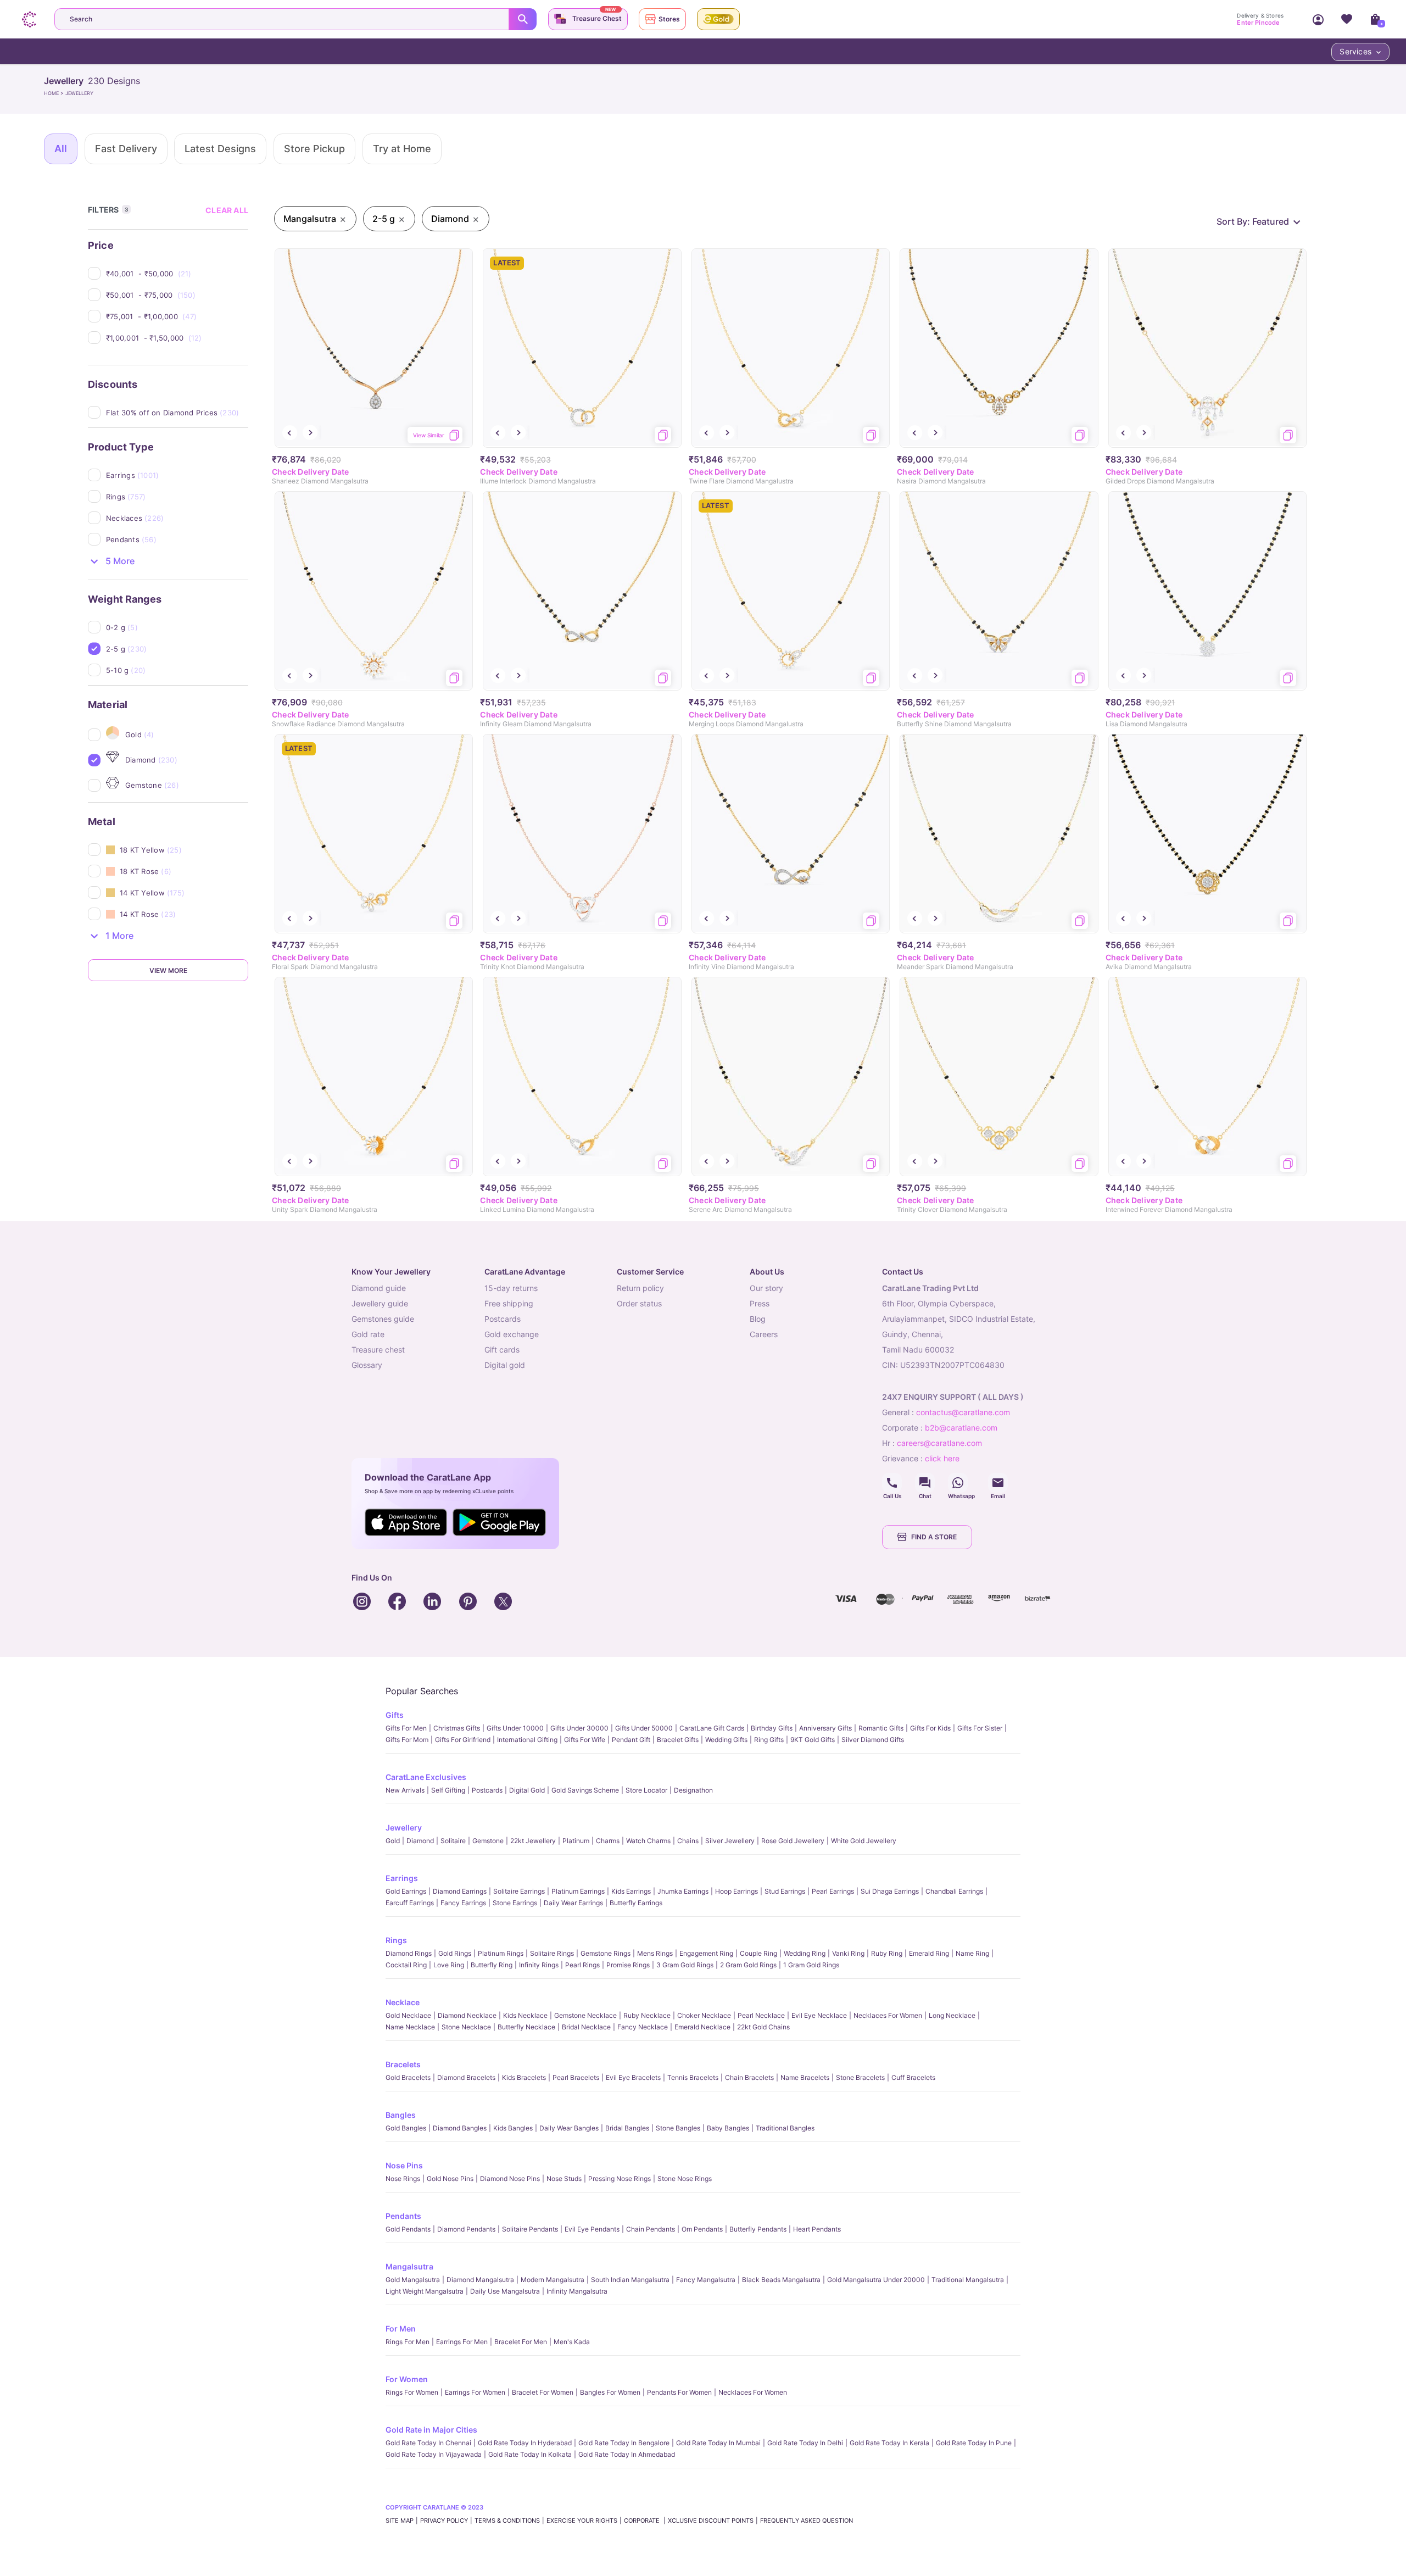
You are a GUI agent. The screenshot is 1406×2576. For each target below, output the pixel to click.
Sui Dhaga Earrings (890, 1891)
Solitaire (453, 1841)
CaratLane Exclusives (426, 1777)
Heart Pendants (817, 2229)
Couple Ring (758, 1953)
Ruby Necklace (647, 2015)
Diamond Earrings (460, 1891)
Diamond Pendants (466, 2229)
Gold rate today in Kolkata (530, 2454)
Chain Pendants (651, 2229)
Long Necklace (952, 2015)
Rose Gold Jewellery (793, 1841)
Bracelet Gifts (678, 1740)
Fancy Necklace (643, 2027)
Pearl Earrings (833, 1891)
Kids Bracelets (524, 2077)
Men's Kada (572, 2342)
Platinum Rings (501, 1953)
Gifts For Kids (930, 1728)
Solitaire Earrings (519, 1891)
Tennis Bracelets (693, 2077)
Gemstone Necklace (585, 2015)
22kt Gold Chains (763, 2027)
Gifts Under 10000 (515, 1728)
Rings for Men (408, 2342)
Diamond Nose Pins (510, 2179)
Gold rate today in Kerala (889, 2443)
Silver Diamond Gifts (873, 1740)
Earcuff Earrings (410, 1903)
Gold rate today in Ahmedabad (627, 2454)
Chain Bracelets (749, 2077)
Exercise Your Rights (582, 2521)
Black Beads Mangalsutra (781, 2280)
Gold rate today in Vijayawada (434, 2454)
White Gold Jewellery (864, 1841)
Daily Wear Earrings (573, 1903)
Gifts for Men (406, 1728)
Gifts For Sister (980, 1728)
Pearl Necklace (761, 2015)
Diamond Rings (409, 1953)
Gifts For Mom (407, 1740)
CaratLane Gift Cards (712, 1728)
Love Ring (449, 1965)
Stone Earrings (515, 1903)
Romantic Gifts (881, 1728)
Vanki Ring (848, 1953)
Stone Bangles (678, 2128)
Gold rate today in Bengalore (624, 2443)
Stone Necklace (466, 2027)
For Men (401, 2329)
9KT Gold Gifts (813, 1740)
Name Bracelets (805, 2077)
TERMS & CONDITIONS (507, 2521)
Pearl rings (582, 1965)
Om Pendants (702, 2229)
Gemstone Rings (606, 1953)
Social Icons (892, 1483)
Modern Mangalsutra (553, 2280)
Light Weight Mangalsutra (425, 2291)
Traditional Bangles (785, 2128)
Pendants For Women (679, 2392)
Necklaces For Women (888, 2015)
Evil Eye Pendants (592, 2229)
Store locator (646, 1790)
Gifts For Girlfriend (463, 1740)
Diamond (420, 1841)
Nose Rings (403, 2179)
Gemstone (488, 1841)
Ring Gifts (769, 1740)
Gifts (395, 1715)
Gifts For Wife (585, 1740)
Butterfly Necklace (526, 2027)
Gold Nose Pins (450, 2179)
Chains (688, 1841)
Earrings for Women (475, 2392)
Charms (608, 1841)
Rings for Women (412, 2392)
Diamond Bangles (460, 2128)
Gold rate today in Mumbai (718, 2443)
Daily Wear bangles (569, 2128)
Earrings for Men (462, 2342)
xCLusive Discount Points (711, 2521)
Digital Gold (527, 1790)
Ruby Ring (887, 1953)
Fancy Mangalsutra (706, 2280)
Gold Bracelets (408, 2077)
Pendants (403, 2216)
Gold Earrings (406, 1891)
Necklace (403, 2002)
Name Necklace (410, 2027)
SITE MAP (400, 2521)
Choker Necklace (704, 2015)
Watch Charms (648, 1841)
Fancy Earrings (463, 1903)
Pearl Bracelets (576, 2077)
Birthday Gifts (772, 1728)
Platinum (576, 1841)
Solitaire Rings (552, 1953)
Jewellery (404, 1827)
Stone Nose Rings (685, 2179)
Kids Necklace (525, 2015)
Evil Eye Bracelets (633, 2077)
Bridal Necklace (586, 2027)
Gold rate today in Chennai (428, 2443)
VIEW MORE (168, 970)
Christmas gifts (457, 1728)
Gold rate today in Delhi (805, 2443)
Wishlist (1347, 19)
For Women (407, 2379)
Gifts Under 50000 (644, 1728)
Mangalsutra (409, 2266)
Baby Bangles (728, 2128)
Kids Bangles (513, 2128)
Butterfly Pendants (758, 2229)
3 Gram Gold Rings (685, 1965)
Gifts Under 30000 (579, 1728)
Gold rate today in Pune (974, 2443)
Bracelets (403, 2064)
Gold (393, 1841)
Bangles (401, 2115)
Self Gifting (448, 1790)
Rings (396, 1940)
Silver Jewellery (730, 1841)
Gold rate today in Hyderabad (525, 2443)
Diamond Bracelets (466, 2077)
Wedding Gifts (726, 1740)
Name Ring (972, 1953)
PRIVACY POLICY (444, 2521)
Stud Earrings (785, 1891)
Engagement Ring (706, 1953)
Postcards (487, 1790)
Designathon (693, 1790)
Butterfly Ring (492, 1965)
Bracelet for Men (521, 2342)
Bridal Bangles (627, 2128)
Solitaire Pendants (530, 2229)
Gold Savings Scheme (585, 1790)
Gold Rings (455, 1953)
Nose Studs (564, 2179)
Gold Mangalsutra (413, 2280)
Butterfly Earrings (636, 1903)
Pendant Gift (631, 1740)
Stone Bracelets (860, 2077)
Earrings (402, 1878)
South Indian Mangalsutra (630, 2280)
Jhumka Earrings (683, 1891)
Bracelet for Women (543, 2392)
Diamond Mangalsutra (480, 2280)
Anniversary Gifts (825, 1728)
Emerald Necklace (702, 2027)
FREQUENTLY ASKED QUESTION (807, 2521)
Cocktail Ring (406, 1965)
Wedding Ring (805, 1953)
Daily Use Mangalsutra (505, 2291)
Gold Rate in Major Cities (431, 2430)
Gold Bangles (406, 2128)
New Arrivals (405, 1790)
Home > (55, 93)
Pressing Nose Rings (620, 2179)
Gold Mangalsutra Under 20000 (876, 2280)
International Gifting (527, 1740)
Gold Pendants (408, 2229)
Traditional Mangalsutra (968, 2280)
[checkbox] (177, 274)
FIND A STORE (934, 1537)
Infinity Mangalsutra (577, 2291)
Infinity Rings (539, 1965)
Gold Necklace (408, 2015)
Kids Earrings (631, 1891)
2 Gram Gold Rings (748, 1965)
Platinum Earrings (578, 1891)
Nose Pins (404, 2165)
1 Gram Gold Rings (811, 1965)
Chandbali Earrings (954, 1891)
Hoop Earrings (737, 1891)
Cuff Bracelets (913, 2077)
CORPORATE (643, 2521)
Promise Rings (628, 1965)
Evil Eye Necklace (819, 2015)
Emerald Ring (929, 1953)
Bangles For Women (610, 2392)
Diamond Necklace (467, 2015)
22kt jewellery (533, 1841)
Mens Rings (655, 1953)
